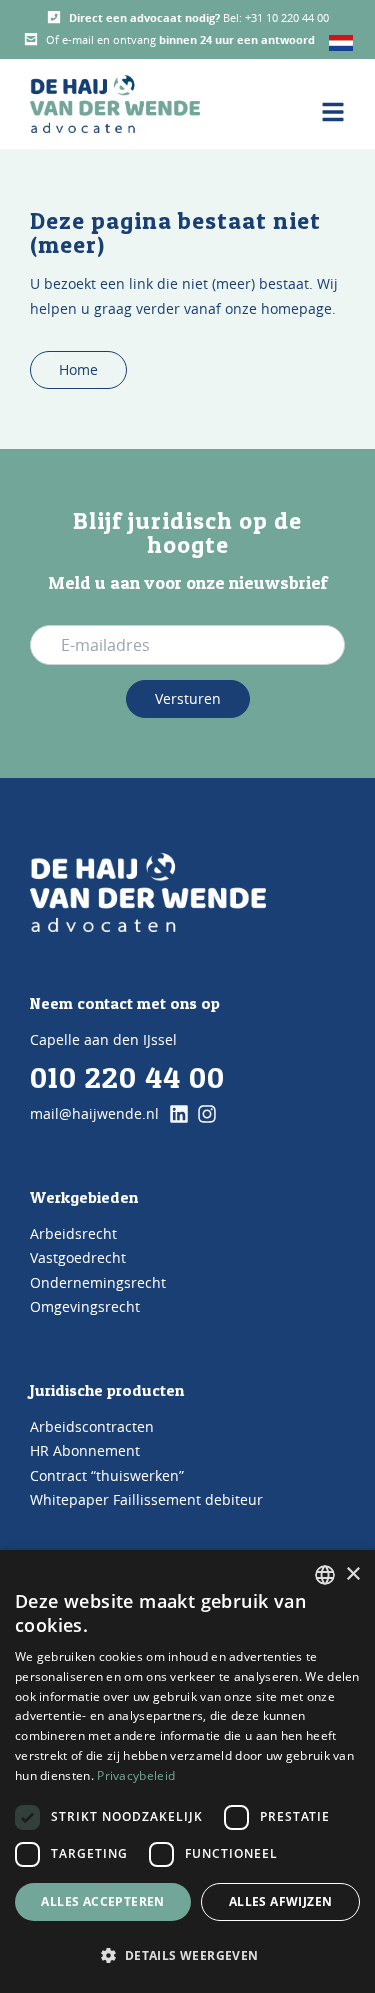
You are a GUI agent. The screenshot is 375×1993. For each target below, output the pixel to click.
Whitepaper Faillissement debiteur (146, 1499)
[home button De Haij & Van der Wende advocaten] (115, 104)
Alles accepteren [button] (102, 1901)
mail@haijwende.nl (94, 1113)
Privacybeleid (136, 1775)
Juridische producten (107, 1390)
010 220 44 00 (127, 1077)
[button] (187, 1956)
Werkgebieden (84, 1197)
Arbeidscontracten (92, 1426)
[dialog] (187, 1771)
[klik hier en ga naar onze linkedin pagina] (179, 1114)
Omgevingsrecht (85, 1306)
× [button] (352, 1574)
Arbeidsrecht (73, 1233)
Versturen (188, 698)
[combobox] (325, 1575)
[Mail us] (31, 39)
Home (78, 369)
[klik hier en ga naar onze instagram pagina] (207, 1114)
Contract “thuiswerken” (107, 1475)
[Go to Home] (148, 893)
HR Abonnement (85, 1450)
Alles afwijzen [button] (281, 1901)
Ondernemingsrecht (98, 1282)
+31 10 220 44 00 (287, 17)
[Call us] (54, 17)
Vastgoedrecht (78, 1257)
